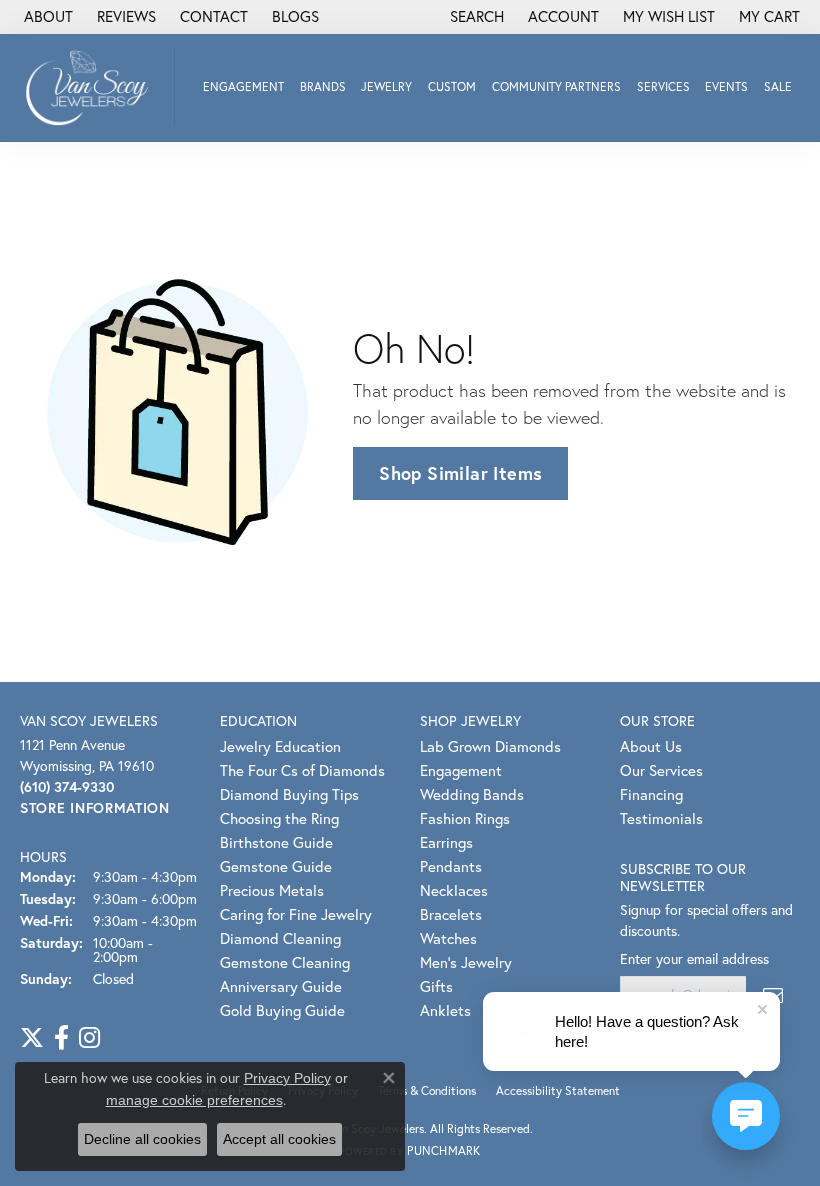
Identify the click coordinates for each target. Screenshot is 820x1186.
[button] (475, 17)
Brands (323, 86)
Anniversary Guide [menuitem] (281, 986)
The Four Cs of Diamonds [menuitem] (302, 770)
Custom (452, 86)
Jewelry (386, 86)
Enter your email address (694, 958)
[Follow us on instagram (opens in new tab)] (89, 1038)
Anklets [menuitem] (445, 1010)
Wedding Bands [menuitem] (472, 794)
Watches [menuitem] (448, 938)
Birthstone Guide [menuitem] (276, 842)
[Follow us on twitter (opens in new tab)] (32, 1038)
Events (726, 86)
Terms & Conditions (427, 1090)
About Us (651, 746)
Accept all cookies (279, 1139)
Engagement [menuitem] (461, 770)
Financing (651, 794)
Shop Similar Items (460, 473)
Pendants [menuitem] (451, 866)
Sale (778, 86)
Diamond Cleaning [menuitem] (280, 938)
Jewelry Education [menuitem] (280, 746)
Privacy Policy (287, 1078)
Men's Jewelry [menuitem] (466, 962)
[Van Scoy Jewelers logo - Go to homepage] (92, 87)
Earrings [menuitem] (446, 842)
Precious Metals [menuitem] (272, 890)
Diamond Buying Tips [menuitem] (289, 794)
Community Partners (556, 86)
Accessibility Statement (558, 1090)
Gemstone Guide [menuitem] (276, 866)
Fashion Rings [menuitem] (465, 818)
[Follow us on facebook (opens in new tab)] (61, 1038)
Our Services (661, 770)
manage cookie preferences (194, 1100)
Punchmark (443, 1150)
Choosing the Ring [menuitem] (279, 818)
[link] (46, 17)
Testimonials (661, 818)
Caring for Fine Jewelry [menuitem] (296, 914)
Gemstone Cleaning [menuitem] (285, 962)
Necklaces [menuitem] (454, 890)
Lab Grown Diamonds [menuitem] (490, 746)
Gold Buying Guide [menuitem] (282, 1010)
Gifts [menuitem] (436, 986)
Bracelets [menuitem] (451, 914)
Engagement (243, 86)
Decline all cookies (142, 1139)
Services (663, 86)
